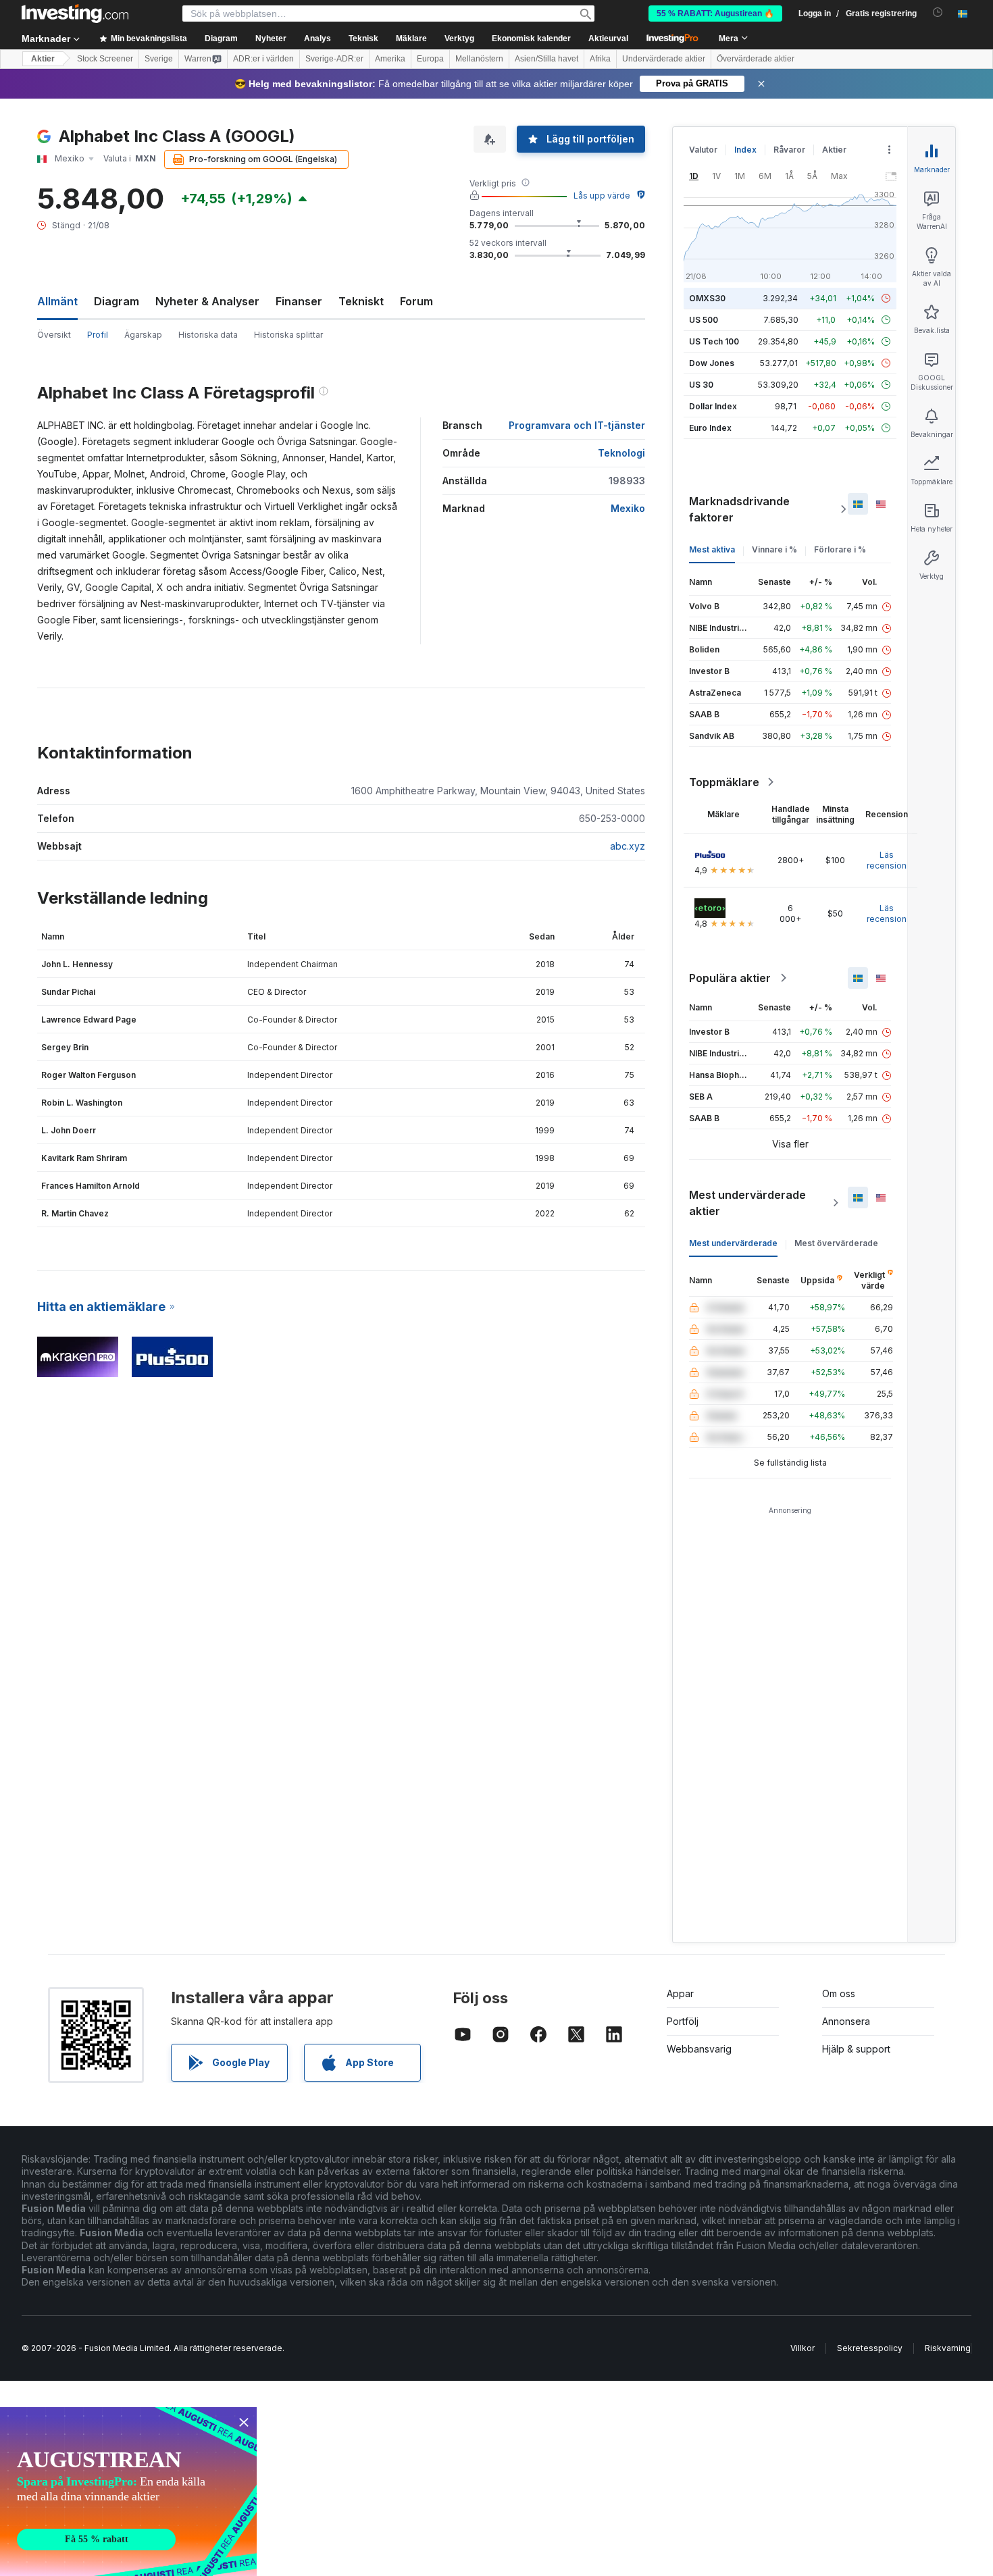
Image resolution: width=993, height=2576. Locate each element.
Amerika (390, 59)
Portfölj (683, 2021)
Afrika (600, 59)
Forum (416, 301)
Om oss (839, 1993)
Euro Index (710, 428)
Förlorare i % (840, 549)
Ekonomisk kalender (531, 38)
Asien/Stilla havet (546, 59)
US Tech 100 (714, 341)
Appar (680, 1993)
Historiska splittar (288, 335)
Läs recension (887, 860)
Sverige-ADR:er (334, 59)
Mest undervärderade (733, 1243)
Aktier (43, 59)
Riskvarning (948, 2348)
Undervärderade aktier (664, 59)
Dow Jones (712, 363)
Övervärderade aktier (756, 59)
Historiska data (208, 335)
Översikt (54, 335)
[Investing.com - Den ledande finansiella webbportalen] (75, 14)
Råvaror (789, 150)
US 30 (701, 385)
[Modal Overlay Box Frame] (128, 2492)
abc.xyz (628, 846)
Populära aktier (730, 978)
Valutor (703, 150)
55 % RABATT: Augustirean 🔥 (715, 14)
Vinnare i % (774, 549)
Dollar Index (713, 406)
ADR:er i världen (263, 59)
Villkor (803, 2348)
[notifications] (938, 12)
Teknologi (621, 453)
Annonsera (846, 2021)
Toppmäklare (724, 782)
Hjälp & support (856, 2049)
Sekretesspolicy (870, 2348)
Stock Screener (105, 59)
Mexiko (628, 508)
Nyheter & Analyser (207, 301)
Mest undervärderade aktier (747, 1203)
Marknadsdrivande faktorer (739, 509)
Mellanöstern (479, 59)
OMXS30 (707, 298)
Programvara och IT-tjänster (577, 425)
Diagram (117, 301)
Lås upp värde (602, 196)
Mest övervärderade (836, 1243)
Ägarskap (143, 335)
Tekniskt (361, 301)
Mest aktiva (712, 549)
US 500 (704, 320)
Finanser (299, 301)
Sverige (159, 59)
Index (745, 150)
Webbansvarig (699, 2049)
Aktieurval (608, 38)
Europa (430, 59)
